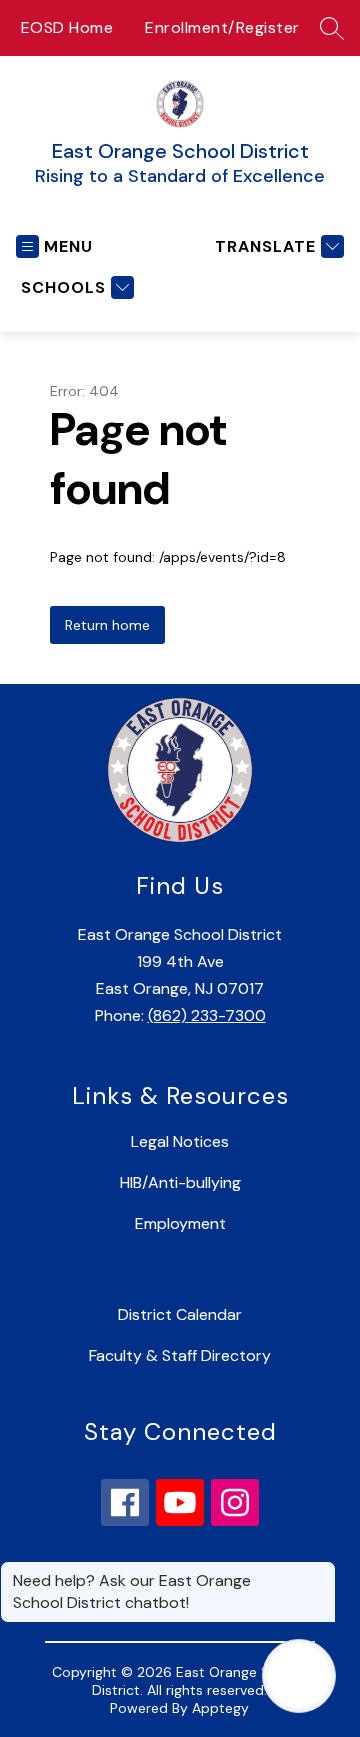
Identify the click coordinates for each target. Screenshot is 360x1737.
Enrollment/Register (222, 27)
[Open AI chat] (299, 1676)
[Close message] (320, 1571)
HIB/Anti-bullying (180, 1182)
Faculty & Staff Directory (180, 1355)
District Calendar (180, 1314)
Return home (107, 625)
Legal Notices (180, 1141)
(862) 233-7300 (207, 1015)
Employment (180, 1223)
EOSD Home (67, 27)
